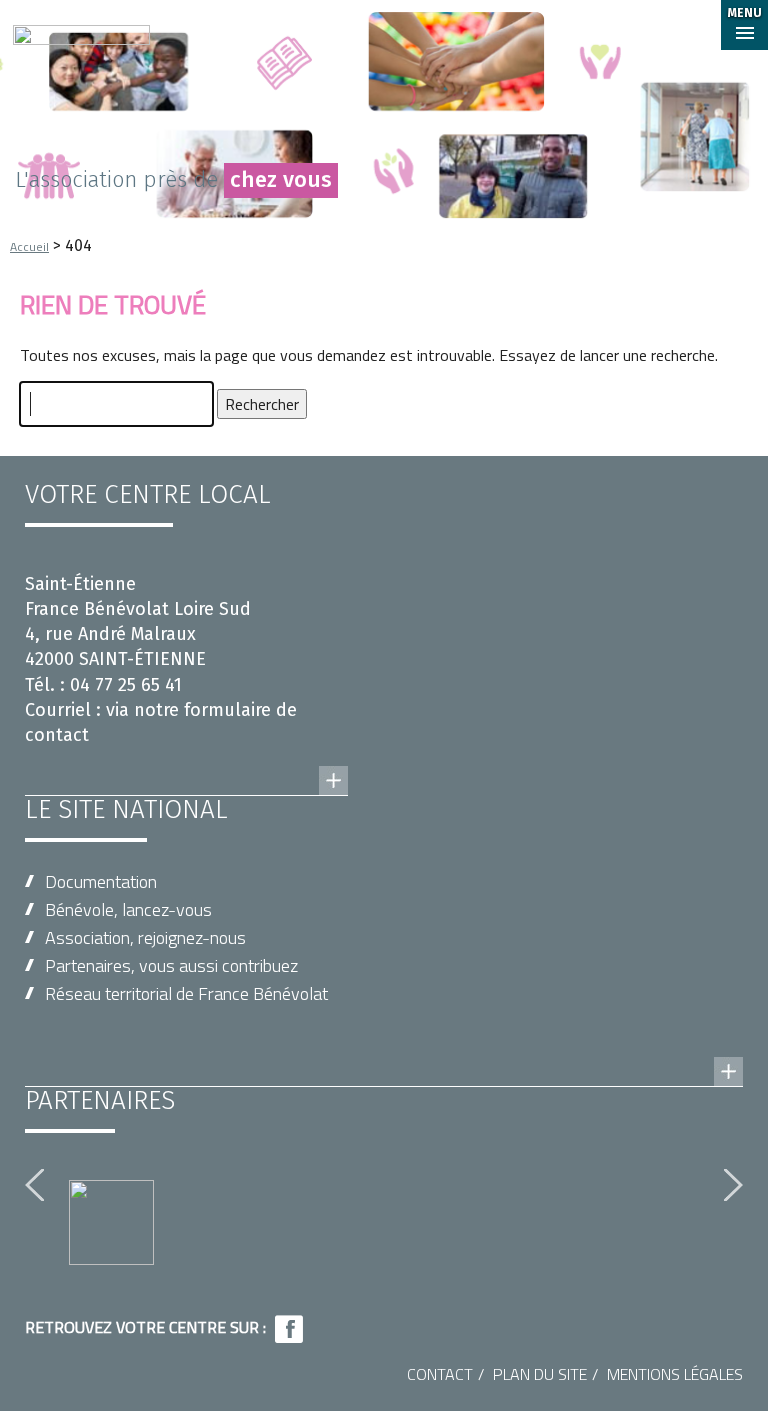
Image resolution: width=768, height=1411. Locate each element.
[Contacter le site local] (186, 761)
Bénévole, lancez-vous (128, 909)
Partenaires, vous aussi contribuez (171, 965)
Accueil (29, 246)
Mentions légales (675, 1374)
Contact (440, 1374)
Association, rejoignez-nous (145, 937)
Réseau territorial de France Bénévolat (186, 993)
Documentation (101, 881)
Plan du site (540, 1374)
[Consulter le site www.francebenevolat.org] (384, 1052)
